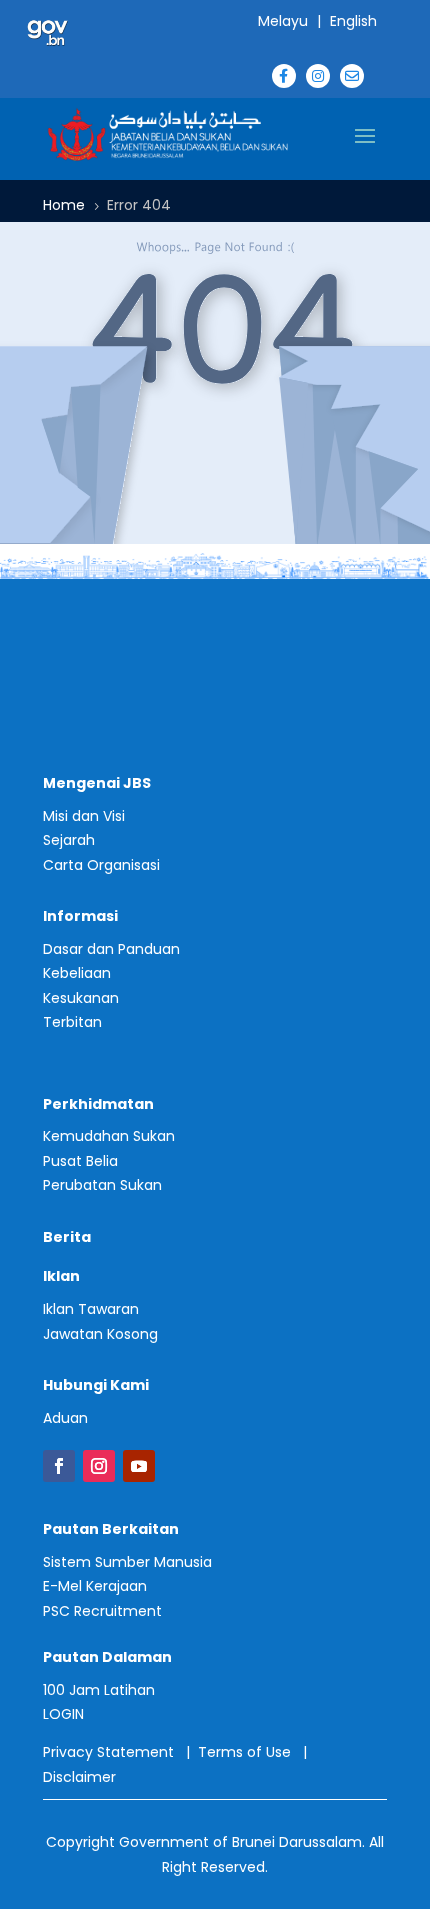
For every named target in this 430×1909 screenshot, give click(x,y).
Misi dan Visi (84, 816)
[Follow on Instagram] (99, 1466)
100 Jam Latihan (99, 1690)
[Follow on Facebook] (59, 1466)
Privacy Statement (108, 1752)
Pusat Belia (80, 1161)
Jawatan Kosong (100, 1334)
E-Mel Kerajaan (95, 1586)
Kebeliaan (77, 973)
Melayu (283, 21)
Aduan (65, 1418)
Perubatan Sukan (102, 1185)
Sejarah (69, 840)
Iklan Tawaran (91, 1309)
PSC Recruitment (102, 1611)
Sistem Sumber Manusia (127, 1562)
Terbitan (72, 1022)
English (353, 21)
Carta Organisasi (101, 865)
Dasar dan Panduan (111, 949)
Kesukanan (81, 998)
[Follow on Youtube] (139, 1466)
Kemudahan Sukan (109, 1136)
